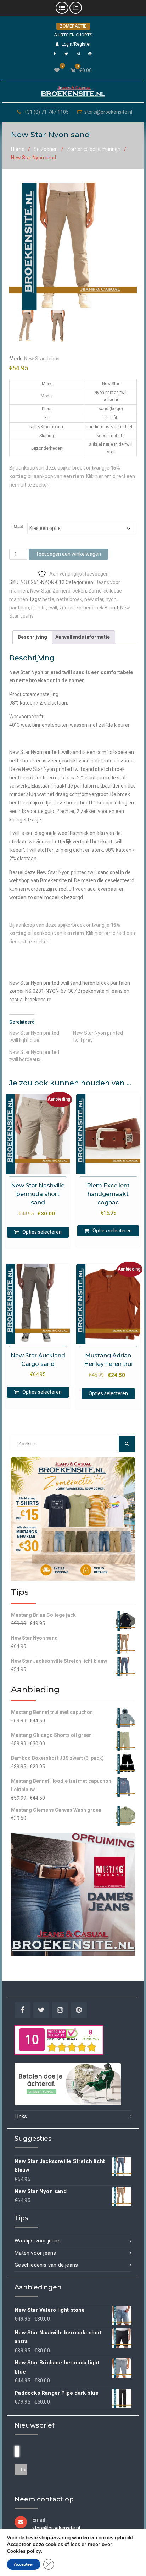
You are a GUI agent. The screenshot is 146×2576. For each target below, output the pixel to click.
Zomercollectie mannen (94, 149)
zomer (66, 608)
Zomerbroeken (69, 591)
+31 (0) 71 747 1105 (46, 112)
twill (53, 608)
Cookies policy (24, 2551)
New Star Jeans (42, 359)
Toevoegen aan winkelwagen (68, 554)
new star (94, 599)
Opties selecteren (42, 1232)
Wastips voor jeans (38, 2241)
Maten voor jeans (35, 2253)
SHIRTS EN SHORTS (73, 35)
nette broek (69, 599)
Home (18, 149)
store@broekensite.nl (108, 112)
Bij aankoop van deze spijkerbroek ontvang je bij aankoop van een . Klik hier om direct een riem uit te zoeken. (72, 933)
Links (21, 2116)
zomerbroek (90, 608)
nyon (111, 599)
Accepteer (24, 2564)
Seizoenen (46, 149)
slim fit (39, 608)
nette (48, 599)
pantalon (19, 608)
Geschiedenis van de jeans (46, 2265)
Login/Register (76, 44)
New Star (40, 591)
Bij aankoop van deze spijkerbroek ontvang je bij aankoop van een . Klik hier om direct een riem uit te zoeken (72, 476)
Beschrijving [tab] (32, 637)
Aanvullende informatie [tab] (83, 637)
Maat (18, 527)
